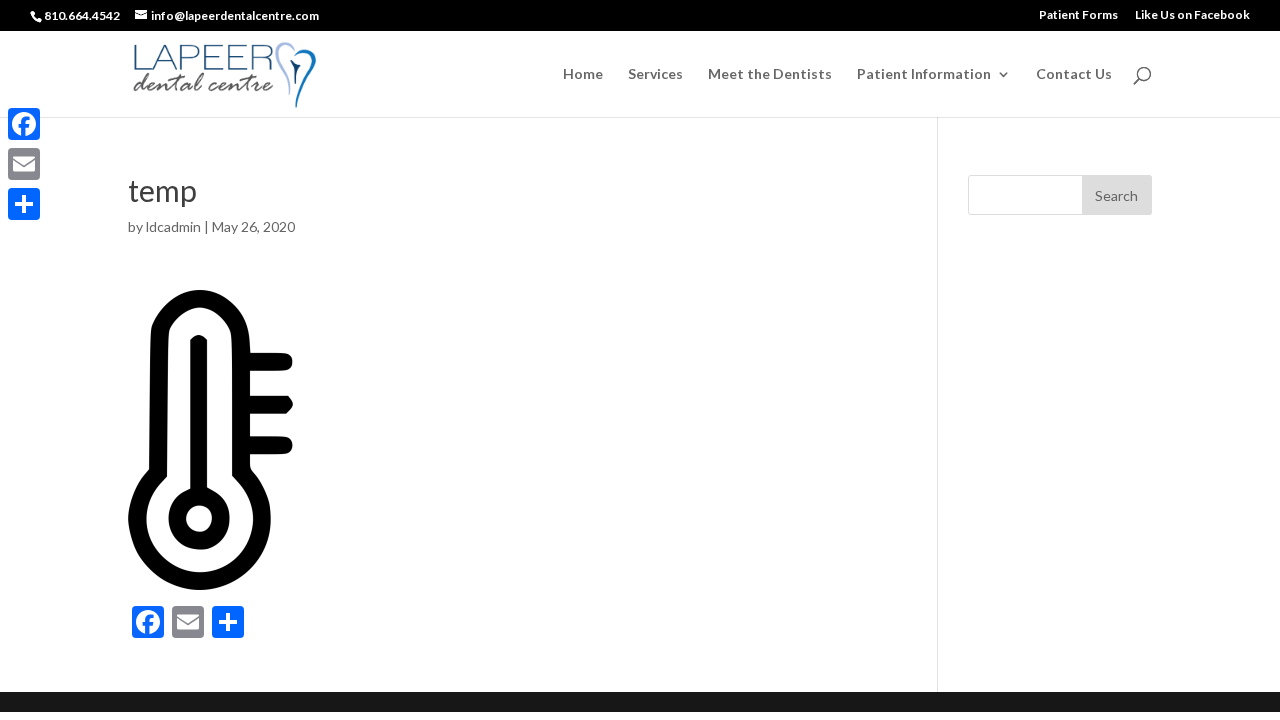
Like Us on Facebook (1192, 15)
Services (655, 74)
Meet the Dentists (770, 74)
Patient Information (924, 74)
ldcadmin (173, 226)
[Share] (24, 204)
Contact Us (1074, 74)
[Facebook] (24, 124)
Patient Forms (1078, 15)
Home (583, 74)
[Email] (24, 164)
